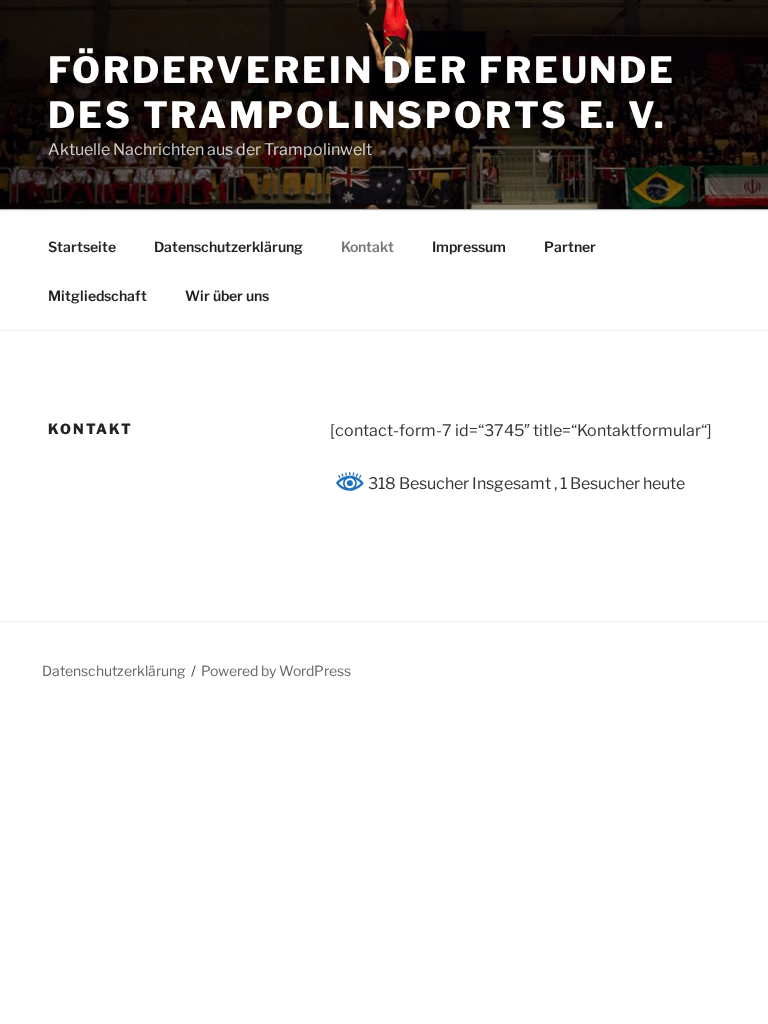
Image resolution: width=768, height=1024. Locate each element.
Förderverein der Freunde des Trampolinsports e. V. (362, 92)
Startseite (82, 246)
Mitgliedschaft (97, 295)
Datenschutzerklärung (228, 246)
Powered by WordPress (276, 670)
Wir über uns (227, 295)
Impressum (469, 246)
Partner (570, 246)
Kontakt (367, 246)
